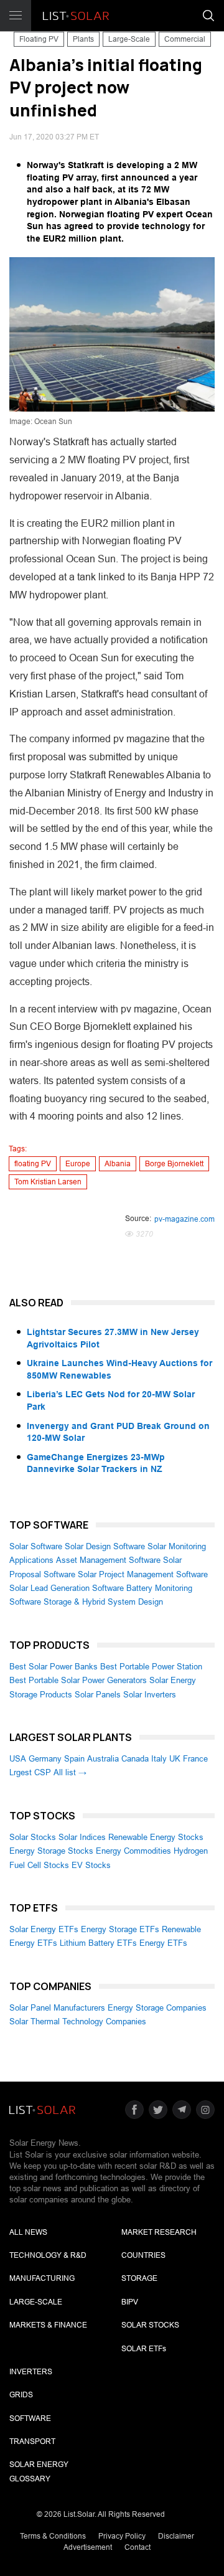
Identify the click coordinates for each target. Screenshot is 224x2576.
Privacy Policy (122, 2536)
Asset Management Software (108, 1560)
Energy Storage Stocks (51, 1851)
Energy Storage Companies (157, 2008)
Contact (138, 2547)
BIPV (130, 2302)
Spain (74, 1759)
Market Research (159, 2232)
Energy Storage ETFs (120, 1929)
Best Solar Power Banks (54, 1667)
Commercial (185, 39)
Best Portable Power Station (151, 1667)
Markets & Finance (48, 2325)
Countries (143, 2255)
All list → (70, 1772)
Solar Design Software (105, 1546)
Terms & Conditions (53, 2536)
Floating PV (39, 39)
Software (30, 2418)
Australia (103, 1759)
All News (28, 2232)
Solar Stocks (33, 1837)
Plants (83, 39)
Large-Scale (129, 39)
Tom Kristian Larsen (48, 1182)
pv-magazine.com (184, 1219)
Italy (159, 1759)
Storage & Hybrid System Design (103, 1602)
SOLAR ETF (144, 2349)
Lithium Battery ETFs (98, 1943)
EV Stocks (91, 1865)
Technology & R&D (48, 2255)
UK (175, 1759)
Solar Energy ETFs (44, 1929)
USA (18, 1759)
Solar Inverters (150, 1695)
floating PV (33, 1164)
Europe (78, 1164)
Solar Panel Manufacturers (57, 2008)
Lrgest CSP (30, 1772)
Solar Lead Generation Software (67, 1588)
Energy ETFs (163, 1943)
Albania (118, 1164)
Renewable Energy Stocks (156, 1837)
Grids (21, 2395)
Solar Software (36, 1546)
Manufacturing (42, 2278)
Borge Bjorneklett (174, 1164)
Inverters (31, 2372)
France (195, 1759)
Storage (139, 2278)
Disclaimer (176, 2536)
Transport (32, 2442)
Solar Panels (98, 1695)
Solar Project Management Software (143, 1574)
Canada (135, 1759)
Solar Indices (82, 1837)
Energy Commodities (133, 1851)
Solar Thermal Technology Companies (78, 2022)
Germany (45, 1759)
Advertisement (88, 2547)
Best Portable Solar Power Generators (78, 1680)
